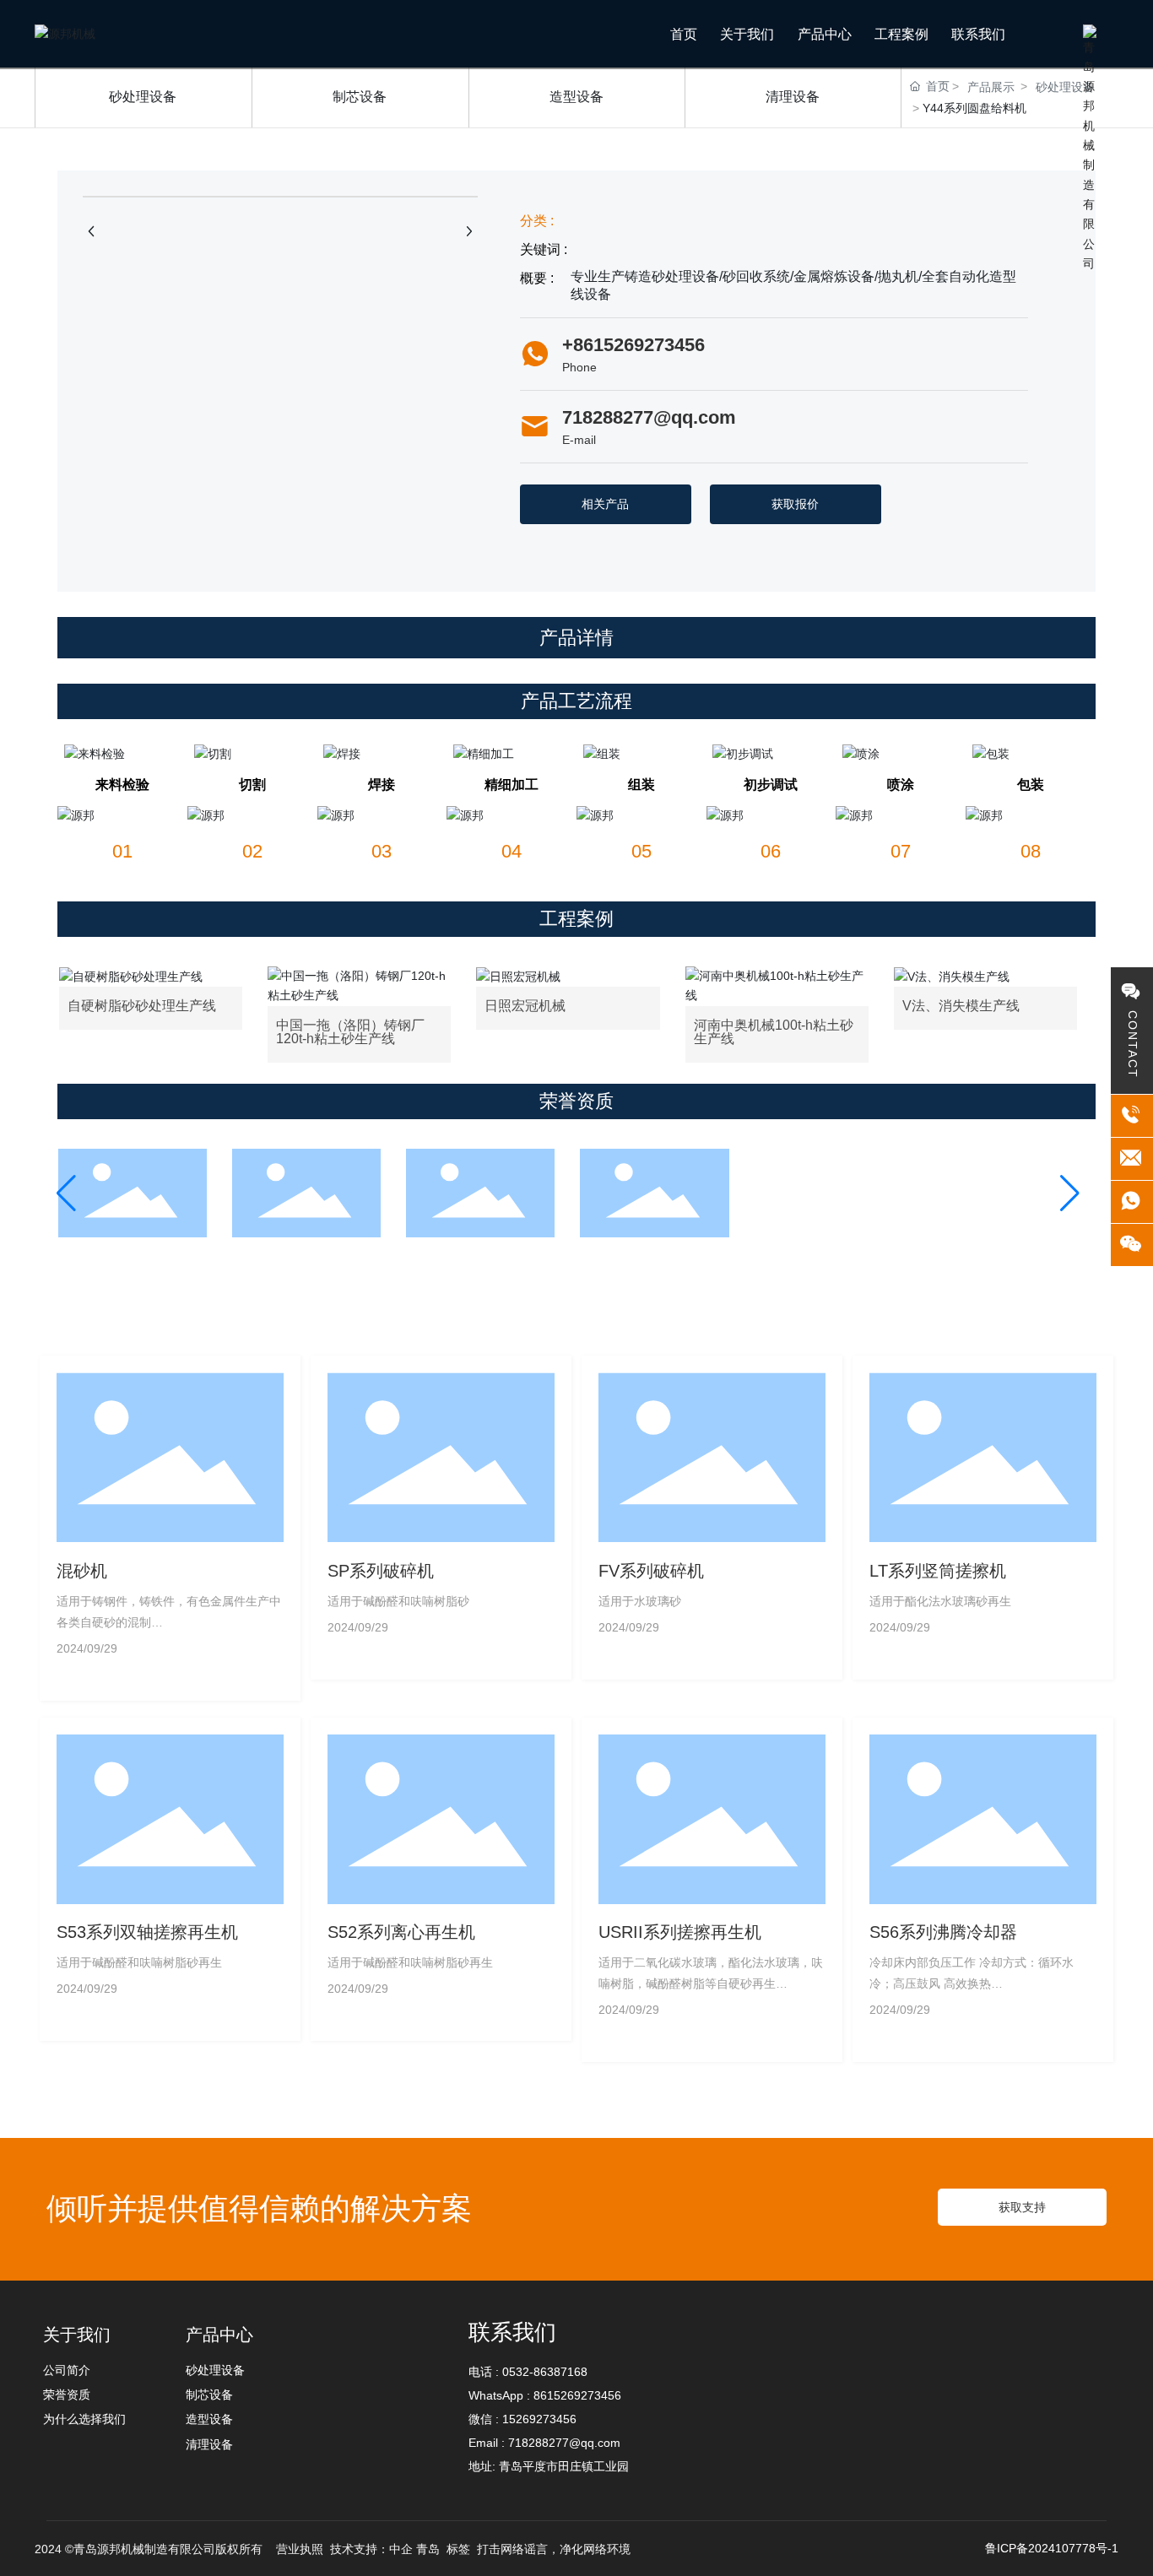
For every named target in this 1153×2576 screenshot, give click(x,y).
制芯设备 (360, 97)
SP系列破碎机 (381, 1571)
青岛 (428, 2549)
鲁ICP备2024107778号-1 (1052, 2548)
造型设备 (576, 97)
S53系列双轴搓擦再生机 (147, 1932)
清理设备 (793, 97)
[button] (66, 1193)
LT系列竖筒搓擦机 (938, 1571)
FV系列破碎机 (651, 1571)
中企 (401, 2549)
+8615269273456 (633, 345)
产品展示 (991, 87)
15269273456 (539, 2419)
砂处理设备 (143, 97)
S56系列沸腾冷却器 (943, 1932)
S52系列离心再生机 (401, 1932)
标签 (458, 2549)
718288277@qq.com (649, 417)
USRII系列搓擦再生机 (680, 1932)
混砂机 (82, 1571)
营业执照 (298, 2549)
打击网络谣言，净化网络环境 (554, 2549)
